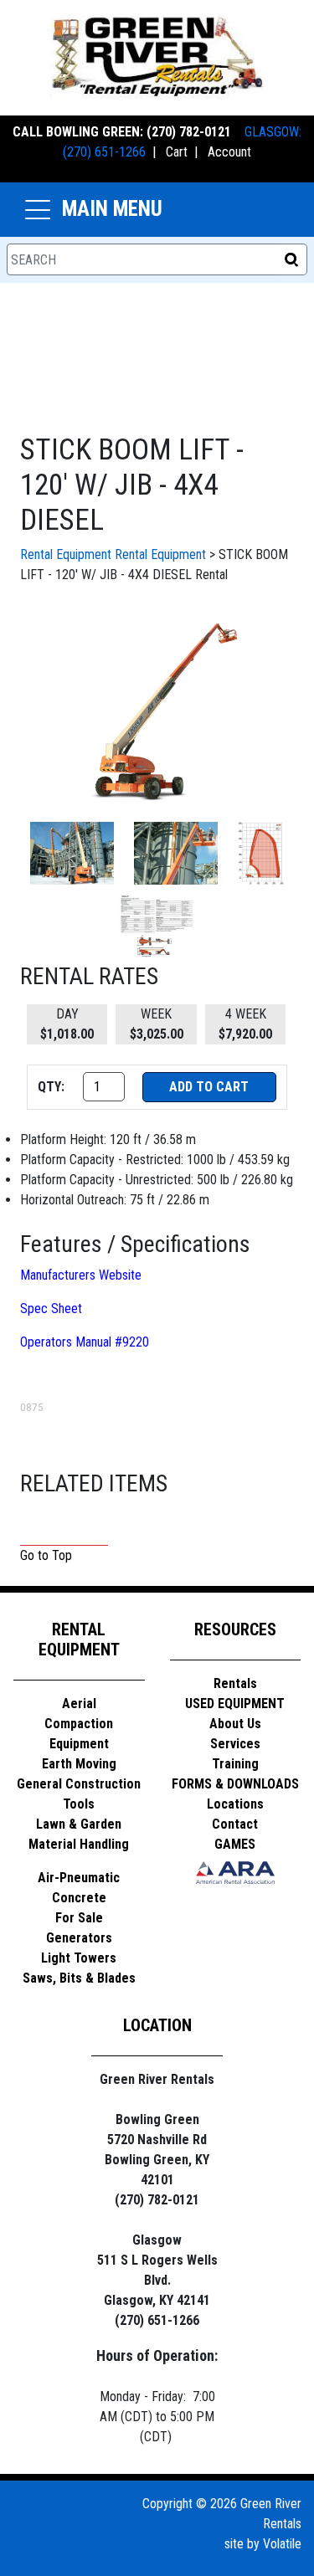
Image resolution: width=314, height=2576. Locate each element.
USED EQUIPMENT (235, 1704)
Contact (235, 1824)
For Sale (79, 1918)
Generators (79, 1938)
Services (235, 1744)
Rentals (235, 1683)
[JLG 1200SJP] (157, 710)
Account (229, 152)
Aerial (79, 1704)
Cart (177, 152)
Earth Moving (79, 1764)
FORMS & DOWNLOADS (235, 1784)
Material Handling (79, 1844)
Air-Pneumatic (79, 1878)
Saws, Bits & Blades (79, 1978)
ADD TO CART (209, 1087)
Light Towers (79, 1958)
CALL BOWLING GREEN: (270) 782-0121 (122, 132)
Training (235, 1764)
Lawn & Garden (79, 1824)
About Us (235, 1724)
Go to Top (46, 1555)
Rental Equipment (66, 554)
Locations (235, 1804)
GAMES (235, 1844)
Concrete (79, 1898)
